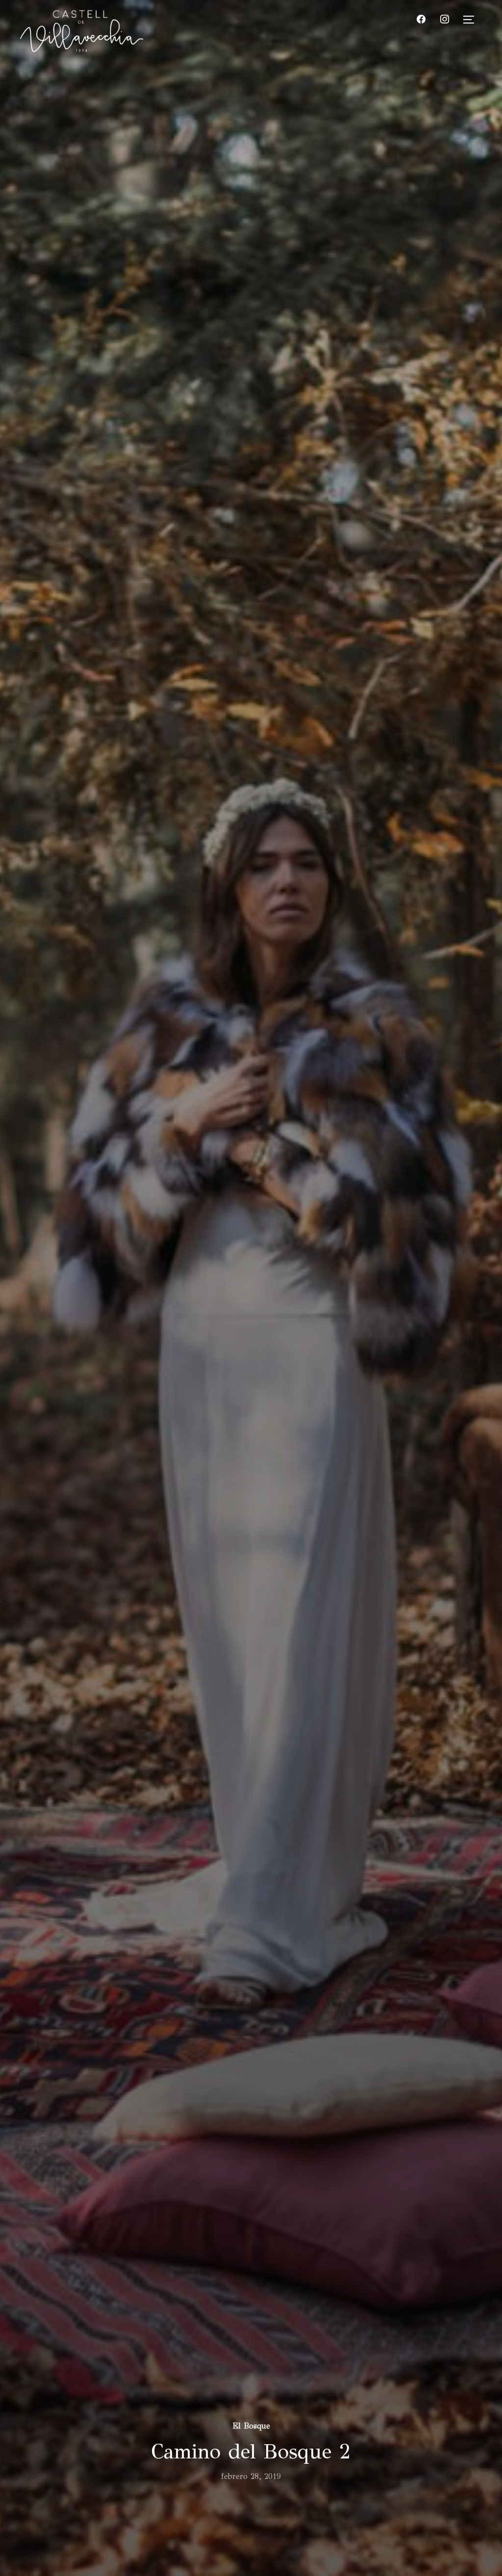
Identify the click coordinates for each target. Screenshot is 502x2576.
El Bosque (251, 2426)
